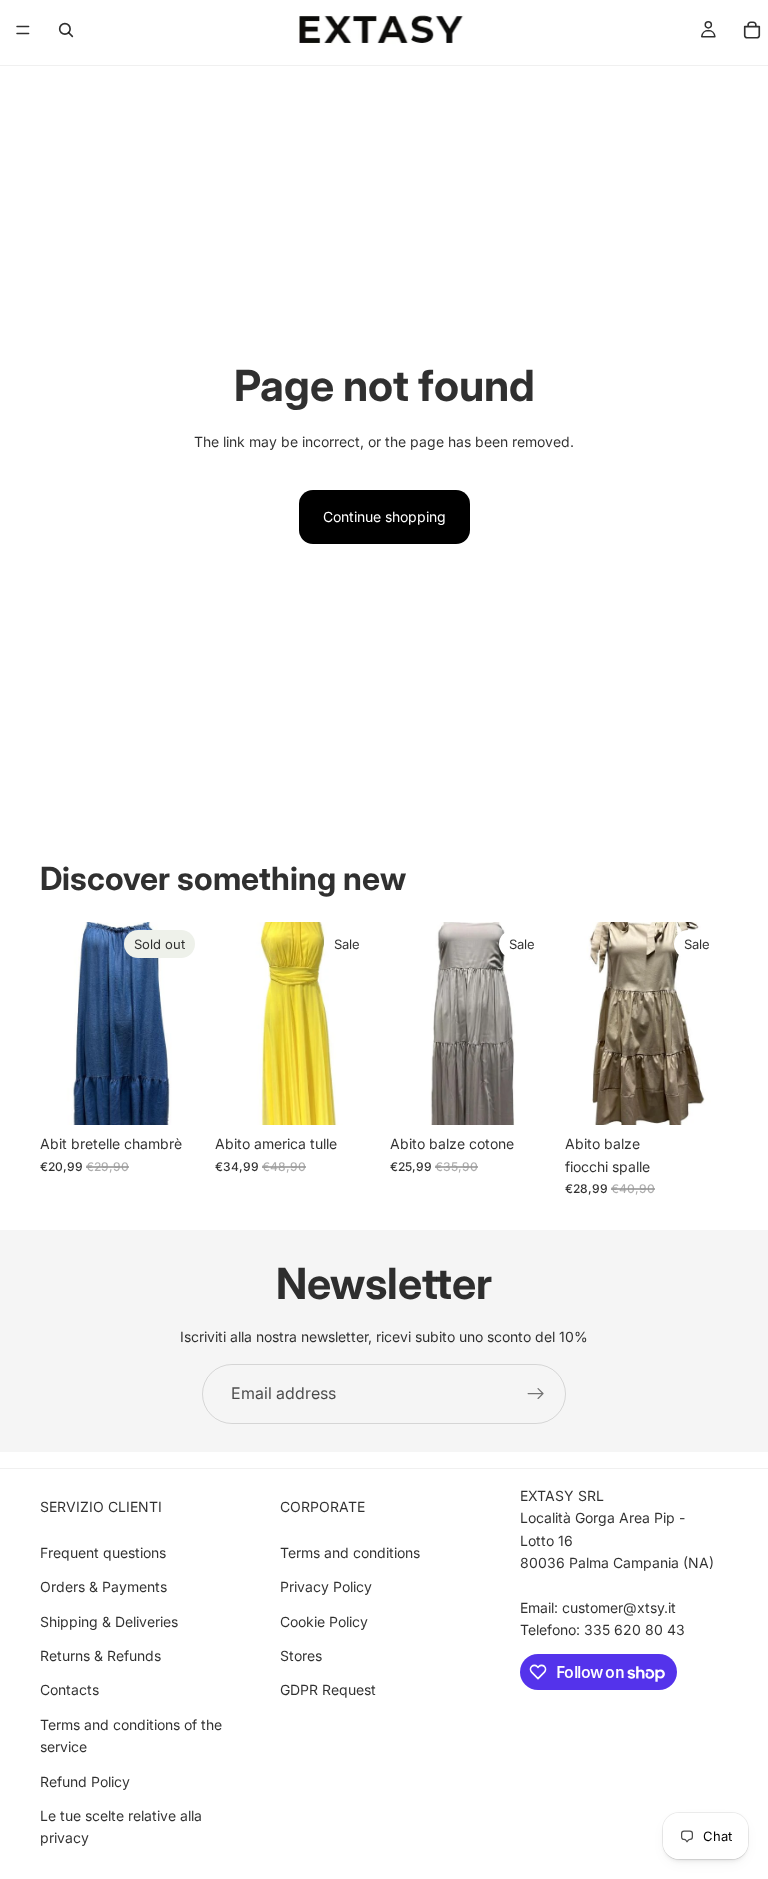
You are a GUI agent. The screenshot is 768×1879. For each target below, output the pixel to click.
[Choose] (347, 1095)
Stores (301, 1655)
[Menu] (23, 30)
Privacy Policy (326, 1586)
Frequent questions (103, 1552)
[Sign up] (536, 1394)
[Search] (66, 30)
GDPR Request (328, 1689)
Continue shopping (384, 516)
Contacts (69, 1689)
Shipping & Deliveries (109, 1621)
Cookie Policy (324, 1621)
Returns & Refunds (100, 1655)
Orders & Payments (103, 1586)
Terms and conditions (350, 1552)
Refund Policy (85, 1781)
